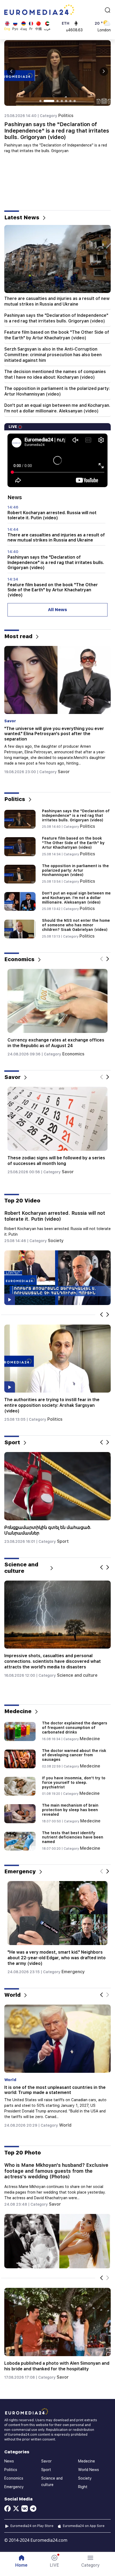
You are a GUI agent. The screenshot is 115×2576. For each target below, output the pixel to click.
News (9, 2461)
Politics (66, 116)
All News (57, 610)
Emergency (74, 1966)
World (65, 2125)
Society (56, 1241)
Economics (72, 1054)
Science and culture (77, 1675)
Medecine (90, 1739)
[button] (91, 2561)
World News (89, 2470)
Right (53, 1414)
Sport (64, 1541)
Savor (63, 767)
